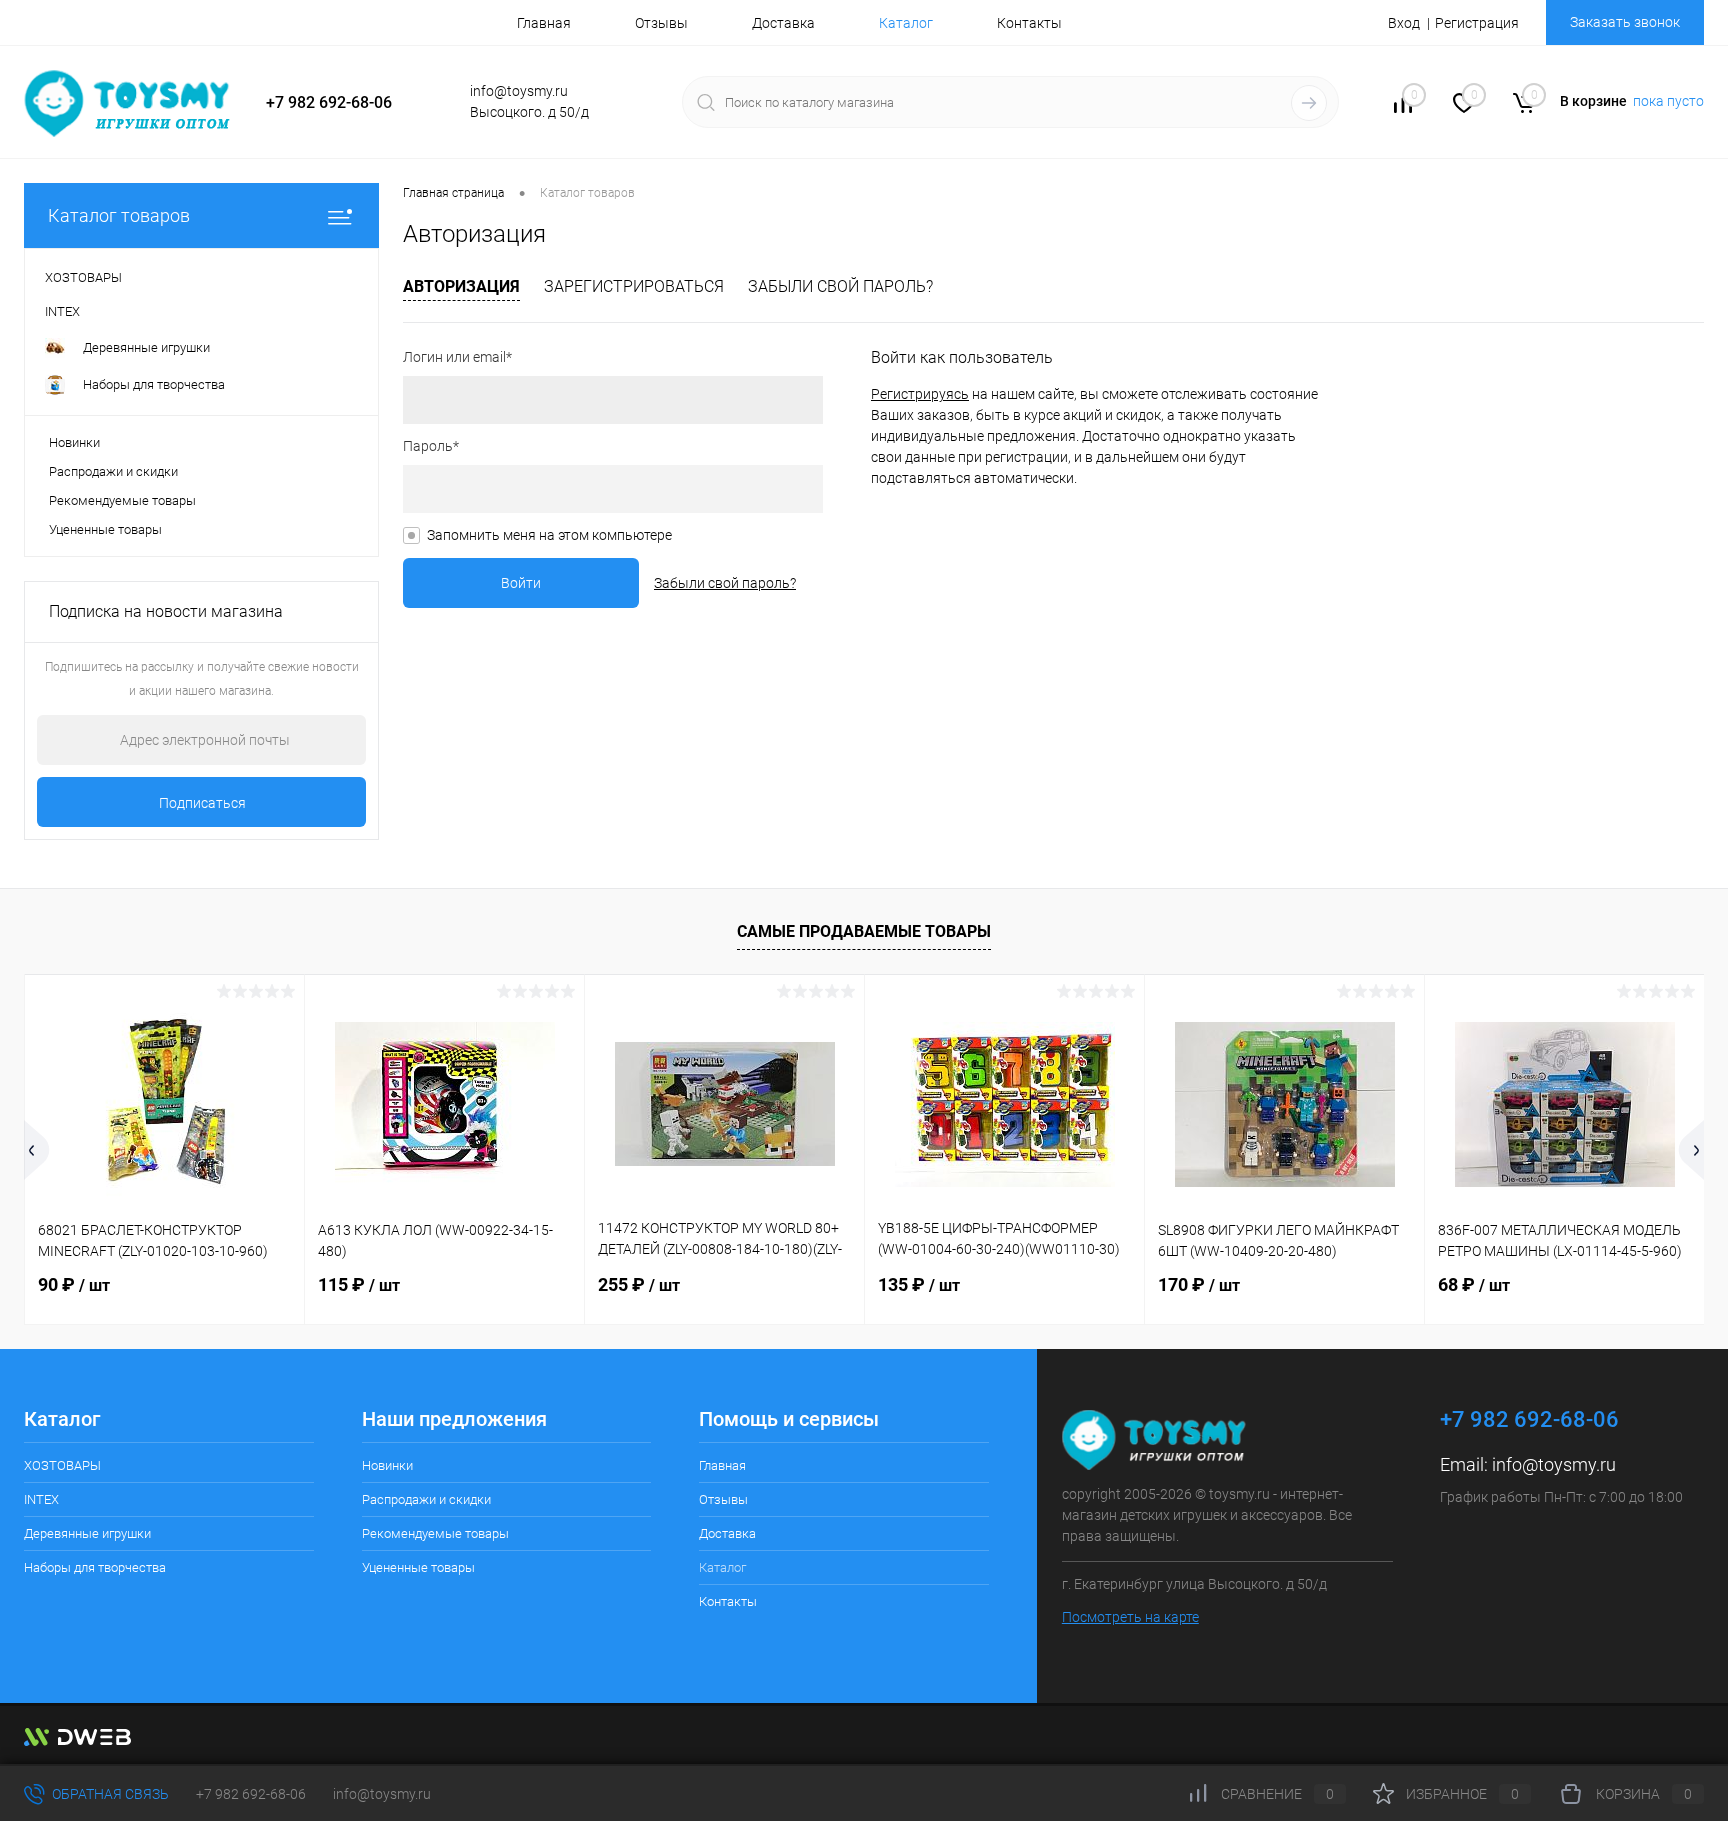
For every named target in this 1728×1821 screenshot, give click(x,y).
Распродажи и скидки (113, 471)
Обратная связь (109, 1794)
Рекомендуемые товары (122, 500)
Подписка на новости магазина (166, 611)
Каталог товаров (119, 215)
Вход (1404, 23)
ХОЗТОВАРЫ (62, 1465)
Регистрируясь (920, 394)
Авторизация (461, 286)
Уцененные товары (105, 529)
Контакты (1029, 23)
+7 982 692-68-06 (251, 1794)
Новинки (74, 442)
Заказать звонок (1625, 22)
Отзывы (661, 23)
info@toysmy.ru (1554, 1464)
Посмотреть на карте (1130, 1617)
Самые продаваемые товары (864, 931)
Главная (544, 23)
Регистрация (1477, 23)
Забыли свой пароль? (840, 286)
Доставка (783, 23)
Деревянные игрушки (87, 1533)
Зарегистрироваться (634, 286)
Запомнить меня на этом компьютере (549, 535)
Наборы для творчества (95, 1567)
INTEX (41, 1499)
